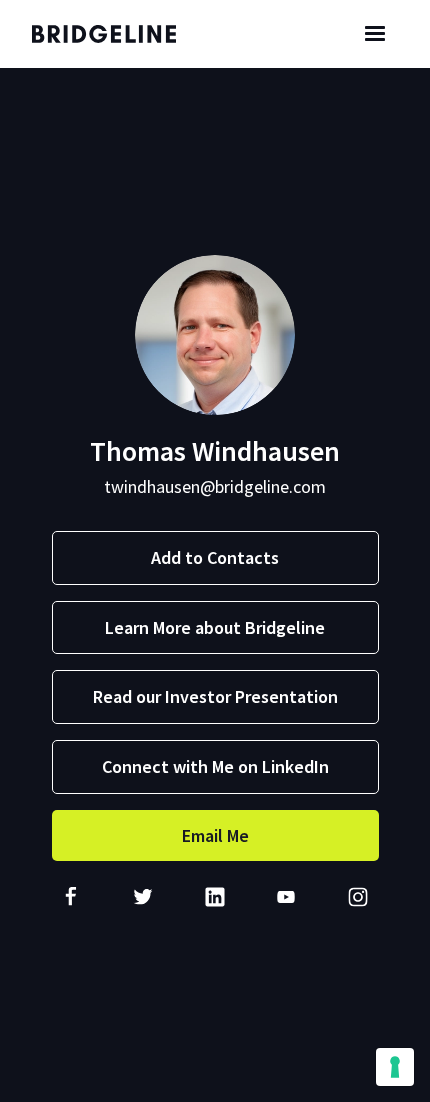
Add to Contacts (215, 557)
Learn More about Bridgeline (215, 627)
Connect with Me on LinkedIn (215, 766)
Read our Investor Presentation (215, 696)
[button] (375, 34)
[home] (117, 34)
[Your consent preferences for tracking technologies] (395, 1067)
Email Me (215, 835)
